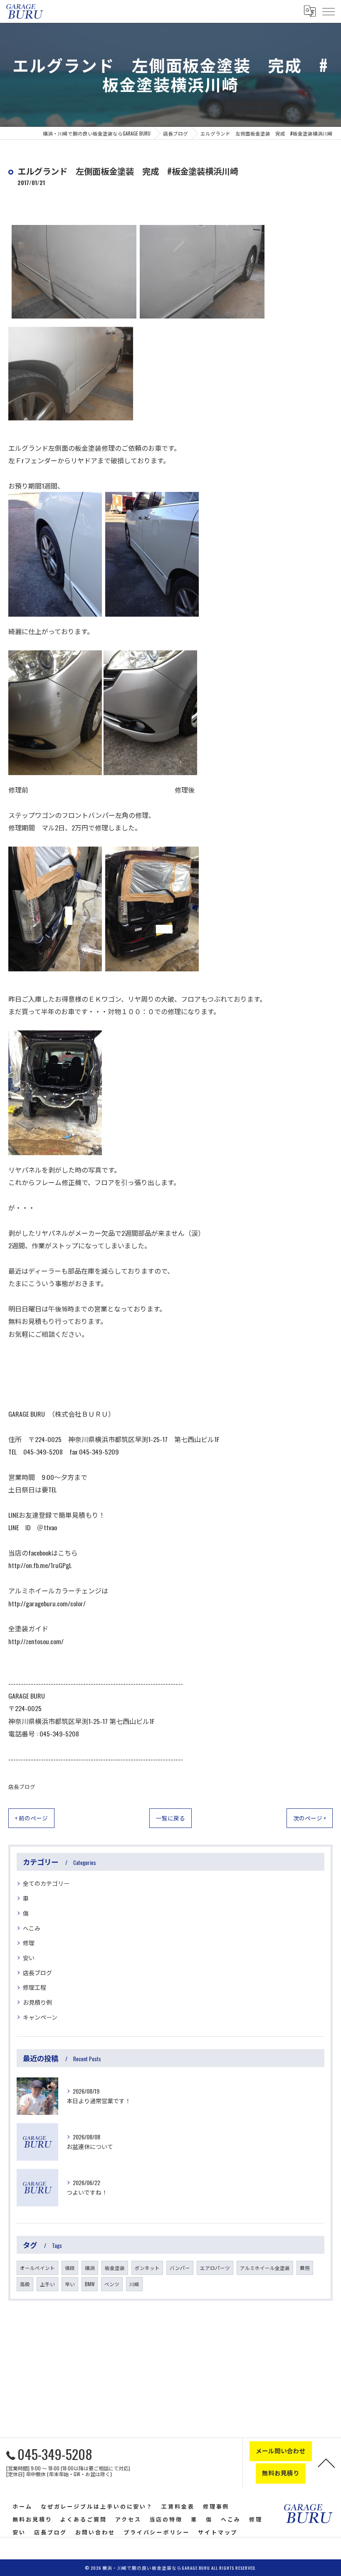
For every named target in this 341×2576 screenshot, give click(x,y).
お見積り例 (37, 2002)
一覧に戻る (170, 1818)
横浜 (90, 2268)
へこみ (32, 1928)
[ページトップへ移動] (326, 2462)
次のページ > (310, 1818)
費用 (305, 2268)
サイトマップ (218, 2532)
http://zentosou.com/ (36, 1641)
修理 (29, 1942)
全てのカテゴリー (46, 1883)
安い (29, 1957)
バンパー (180, 2268)
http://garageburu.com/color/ (47, 1603)
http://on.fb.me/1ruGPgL (40, 1565)
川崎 (134, 2284)
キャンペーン (40, 2017)
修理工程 (35, 1987)
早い (70, 2284)
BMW (90, 2284)
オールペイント (37, 2268)
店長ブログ (22, 1787)
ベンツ (112, 2284)
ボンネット (147, 2268)
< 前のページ (31, 1818)
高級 (25, 2284)
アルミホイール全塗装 (265, 2268)
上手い (47, 2284)
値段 (70, 2268)
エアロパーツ (215, 2268)
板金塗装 (115, 2268)
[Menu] (328, 11)
